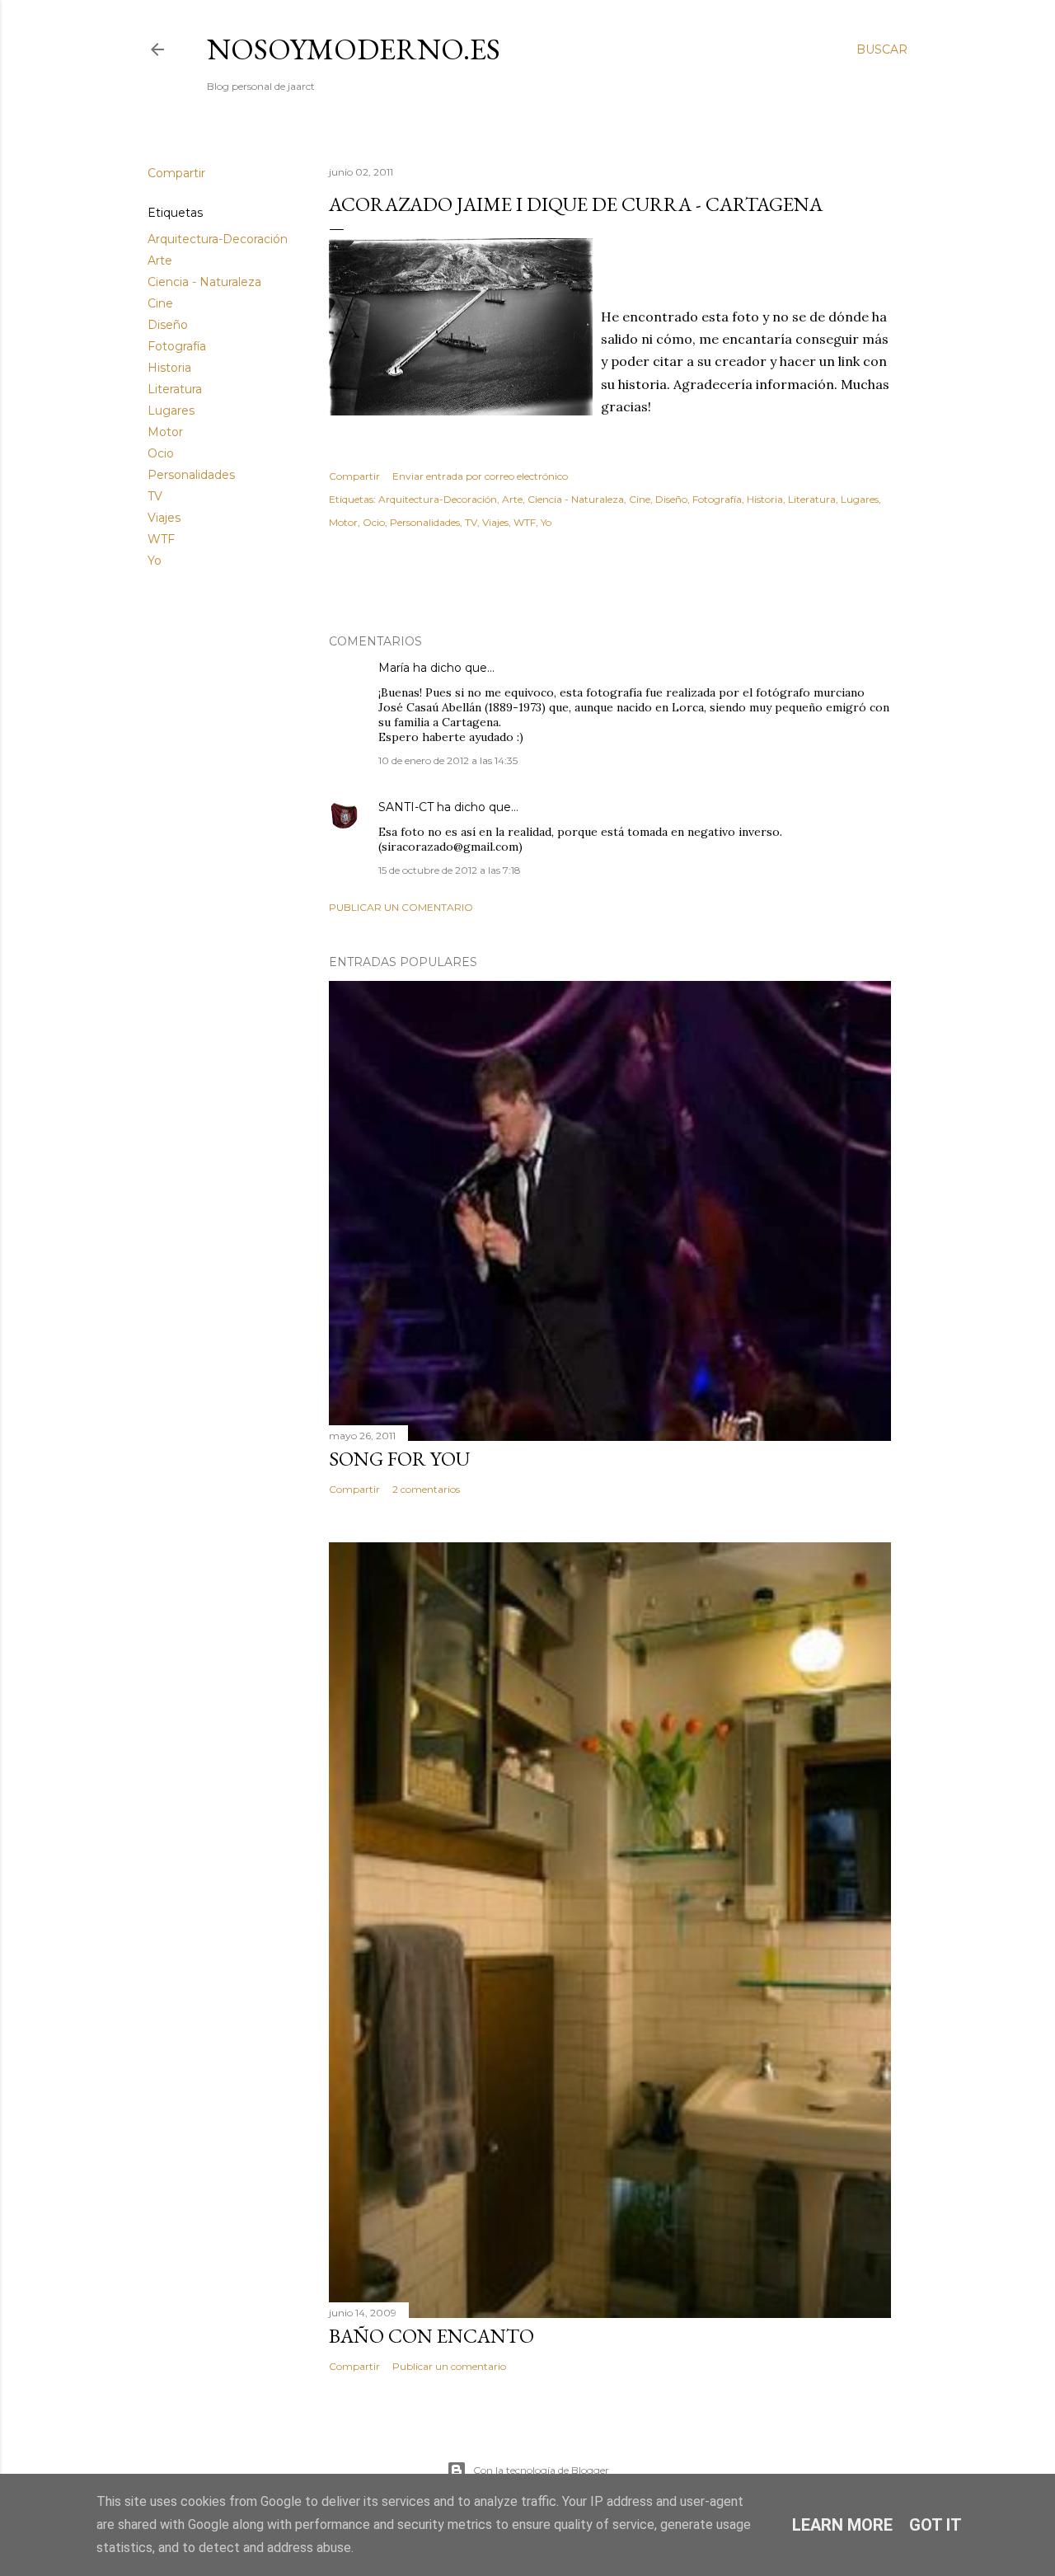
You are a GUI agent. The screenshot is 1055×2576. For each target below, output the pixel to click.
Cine (160, 303)
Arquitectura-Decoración (218, 239)
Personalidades (191, 475)
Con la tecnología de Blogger (541, 2470)
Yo (155, 561)
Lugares (171, 411)
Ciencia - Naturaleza (204, 282)
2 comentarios (426, 1489)
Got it (935, 2525)
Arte (160, 260)
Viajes (164, 518)
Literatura (175, 389)
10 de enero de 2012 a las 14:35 (448, 760)
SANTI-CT (406, 807)
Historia (169, 368)
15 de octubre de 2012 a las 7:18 (450, 870)
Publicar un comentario (401, 907)
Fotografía (177, 346)
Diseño (168, 325)
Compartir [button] (176, 173)
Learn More (842, 2525)
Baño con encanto (431, 2336)
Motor (165, 432)
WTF (161, 539)
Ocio (161, 453)
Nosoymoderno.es (354, 49)
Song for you (399, 1459)
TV (155, 496)
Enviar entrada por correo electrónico (480, 476)
